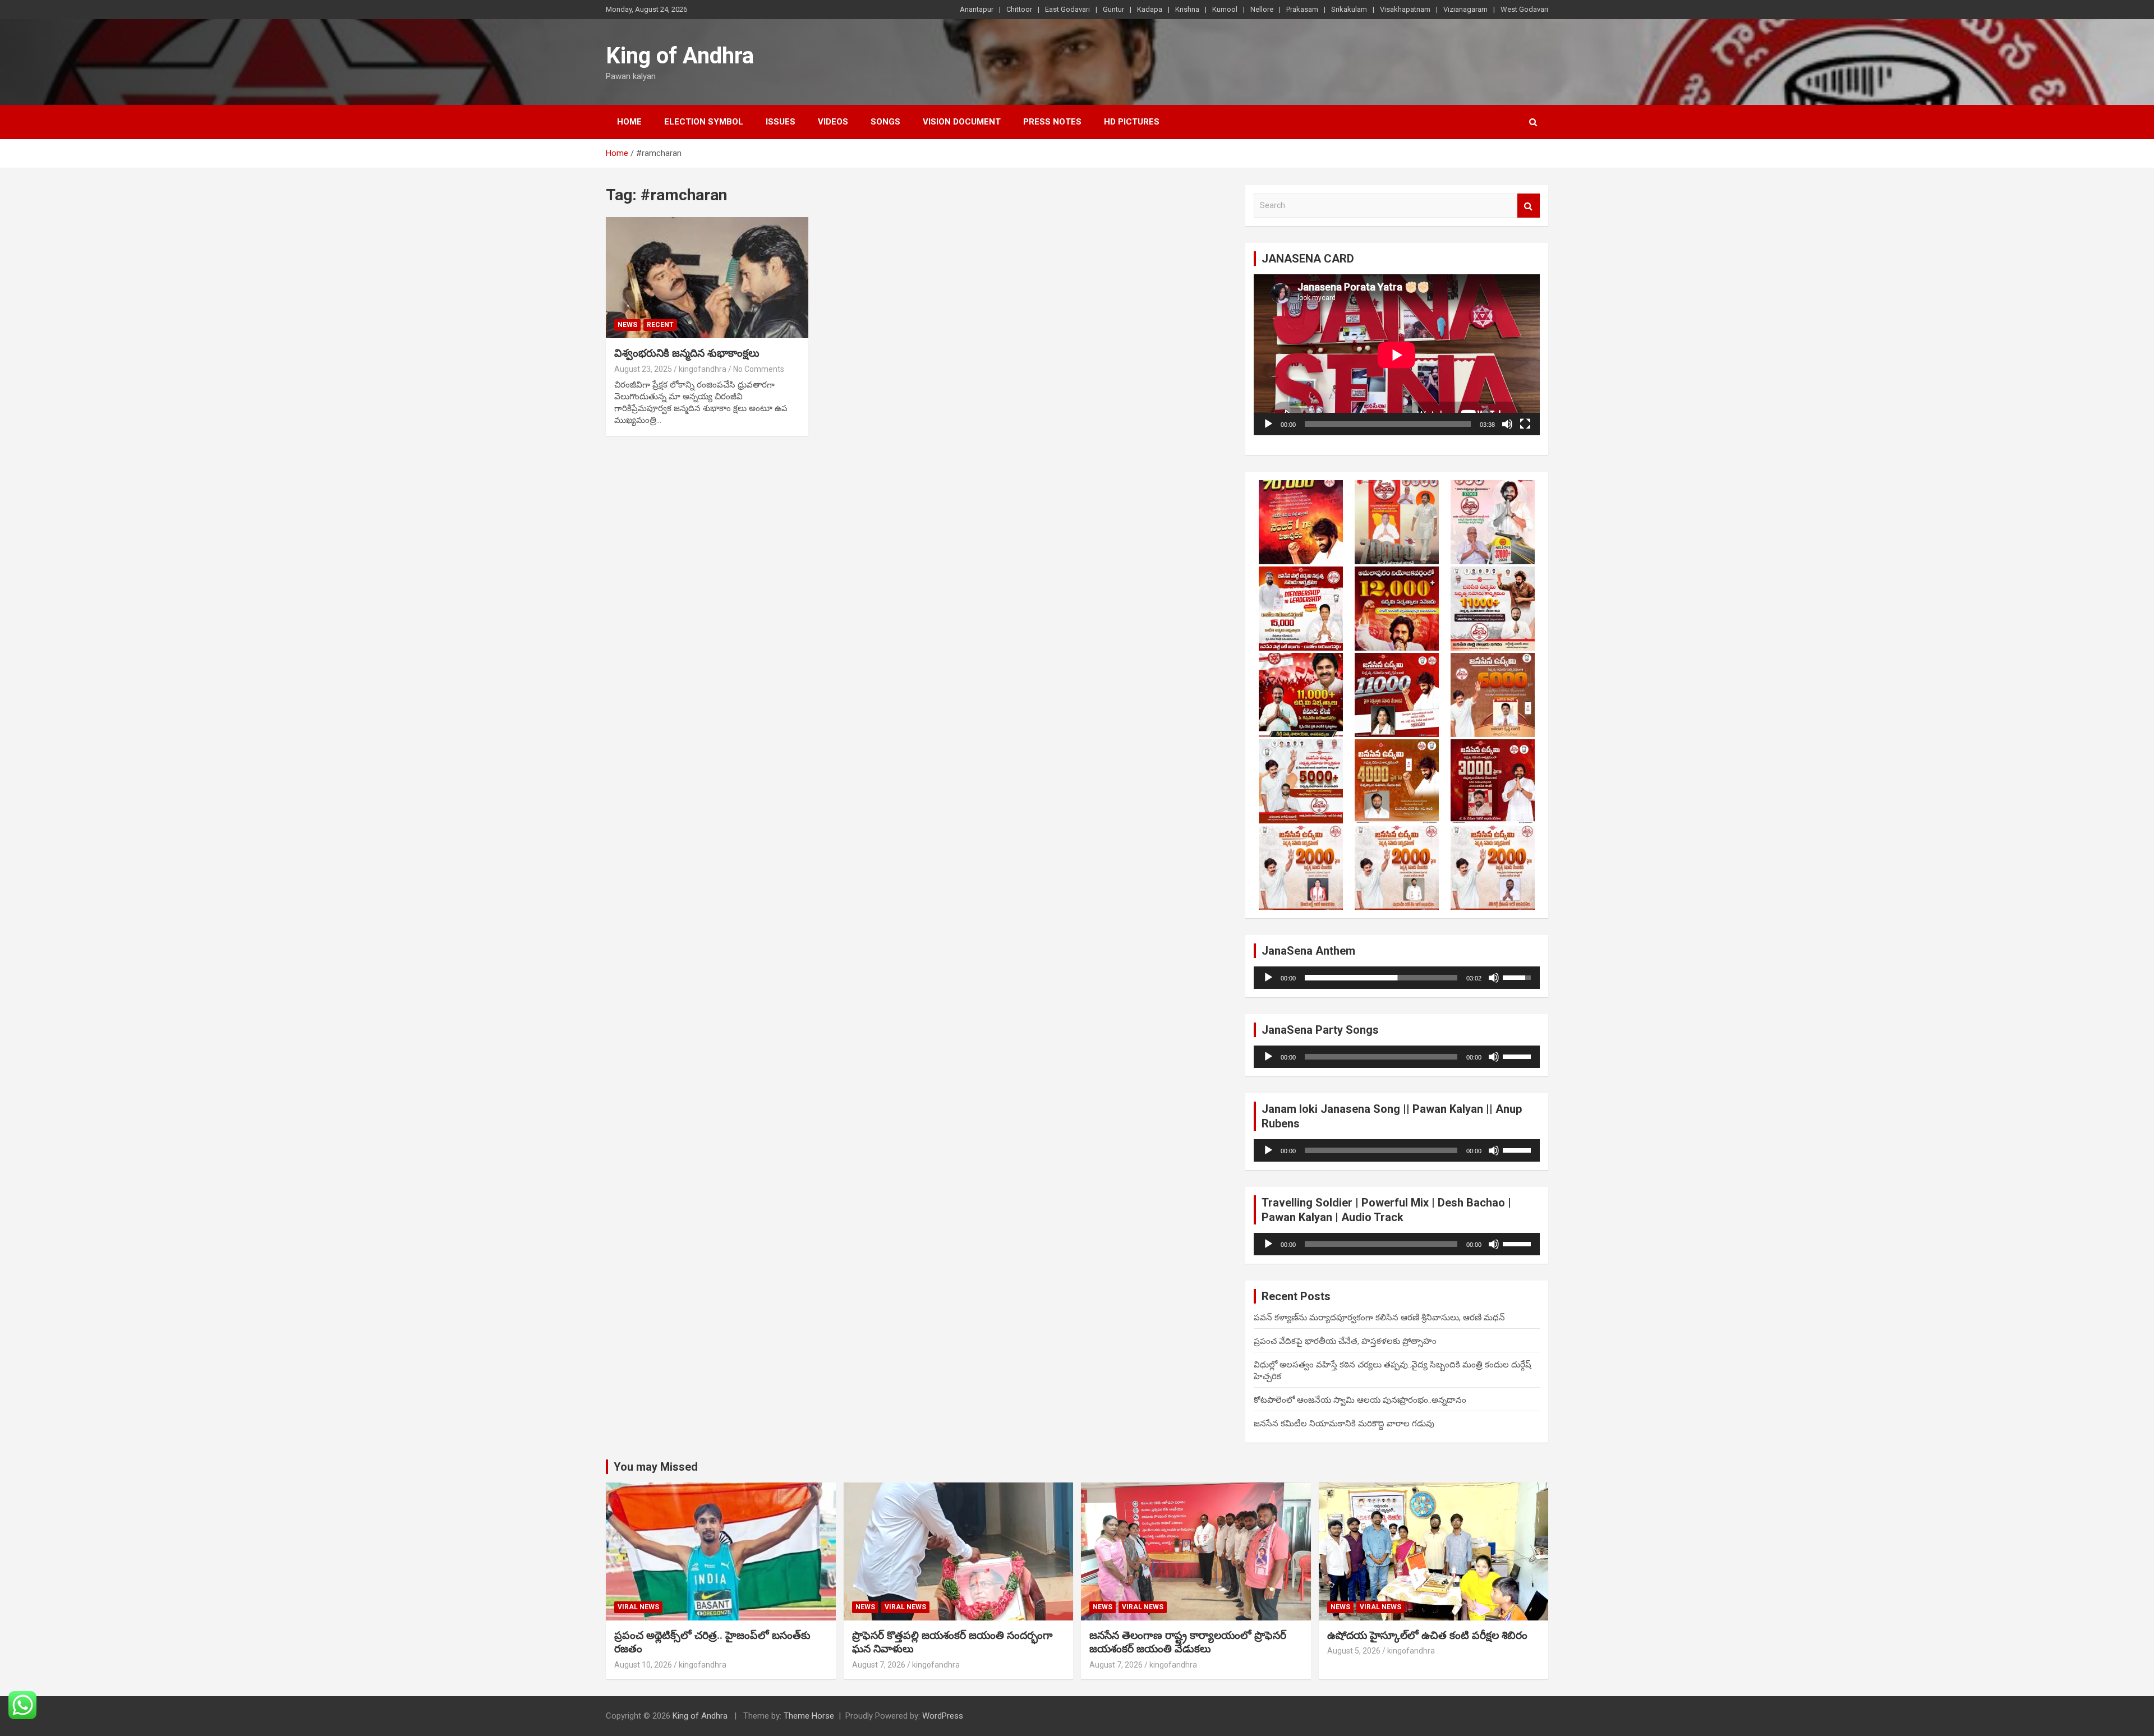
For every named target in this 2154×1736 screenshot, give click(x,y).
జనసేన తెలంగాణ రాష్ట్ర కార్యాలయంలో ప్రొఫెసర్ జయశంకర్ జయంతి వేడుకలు (1188, 1642)
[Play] (1268, 424)
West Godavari (1524, 9)
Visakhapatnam (1405, 9)
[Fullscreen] (1525, 424)
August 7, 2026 (879, 1665)
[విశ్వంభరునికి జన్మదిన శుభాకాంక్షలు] (707, 278)
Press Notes (1052, 122)
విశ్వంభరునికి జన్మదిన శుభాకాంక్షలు (687, 353)
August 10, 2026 (643, 1665)
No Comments (759, 369)
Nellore (1262, 9)
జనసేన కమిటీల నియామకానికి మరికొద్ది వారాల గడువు (1344, 1424)
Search (1529, 206)
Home (629, 122)
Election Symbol (704, 122)
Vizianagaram (1465, 9)
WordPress (943, 1716)
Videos (833, 122)
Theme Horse (809, 1716)
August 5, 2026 (1354, 1651)
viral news (638, 1607)
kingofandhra (703, 369)
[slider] (1381, 978)
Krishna (1187, 9)
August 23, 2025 (643, 369)
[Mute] (1507, 424)
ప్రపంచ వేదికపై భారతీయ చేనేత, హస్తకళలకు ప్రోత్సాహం (1345, 1341)
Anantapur (977, 9)
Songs (885, 122)
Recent (660, 325)
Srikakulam (1349, 9)
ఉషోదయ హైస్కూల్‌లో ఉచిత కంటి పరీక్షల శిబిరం (1427, 1635)
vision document (962, 122)
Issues (781, 122)
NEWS (627, 325)
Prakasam (1302, 9)
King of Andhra (680, 56)
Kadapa (1150, 9)
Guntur (1113, 9)
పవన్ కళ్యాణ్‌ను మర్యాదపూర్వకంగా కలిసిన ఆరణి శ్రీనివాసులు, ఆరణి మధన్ (1379, 1318)
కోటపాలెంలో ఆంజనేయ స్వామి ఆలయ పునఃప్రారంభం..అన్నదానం (1360, 1400)
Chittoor (1019, 9)
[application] (1397, 355)
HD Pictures (1132, 122)
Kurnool (1225, 9)
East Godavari (1067, 9)
